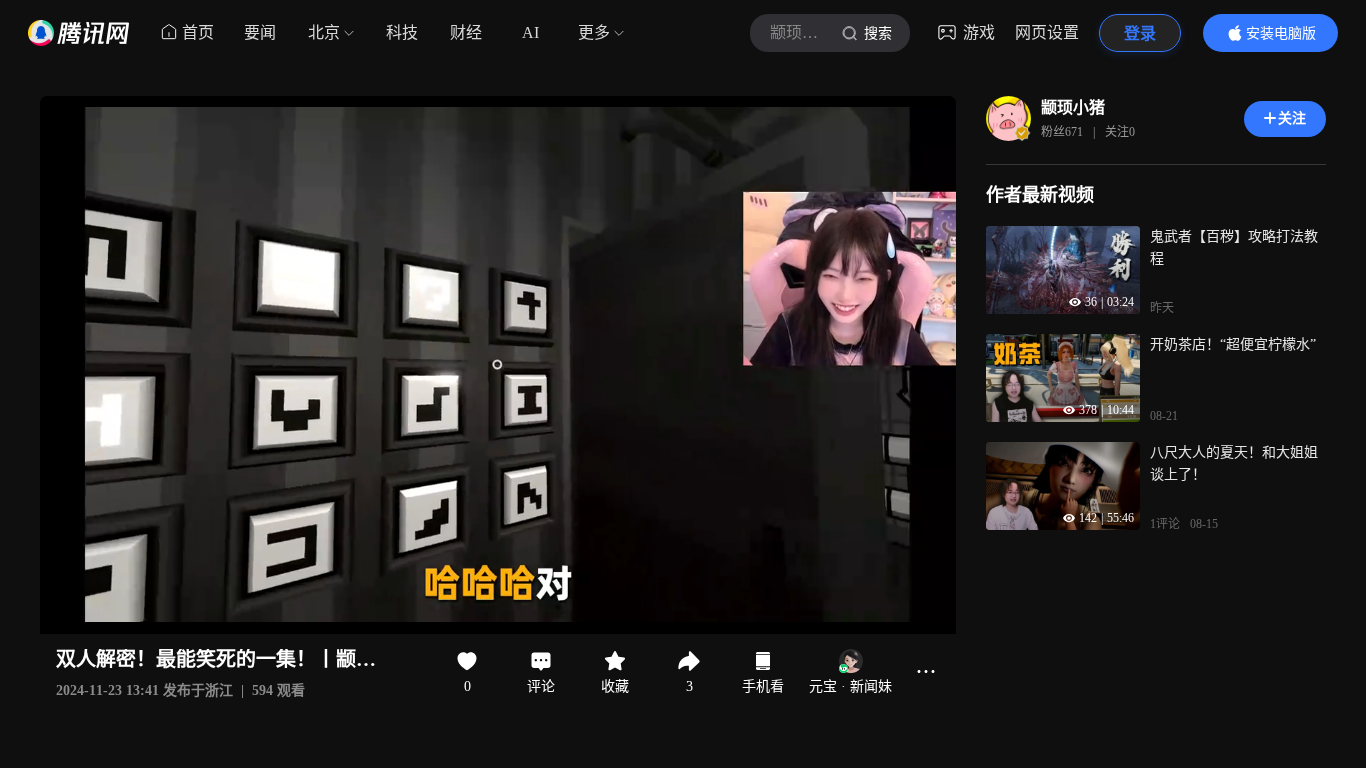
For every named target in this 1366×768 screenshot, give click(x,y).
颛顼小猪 (1073, 107)
